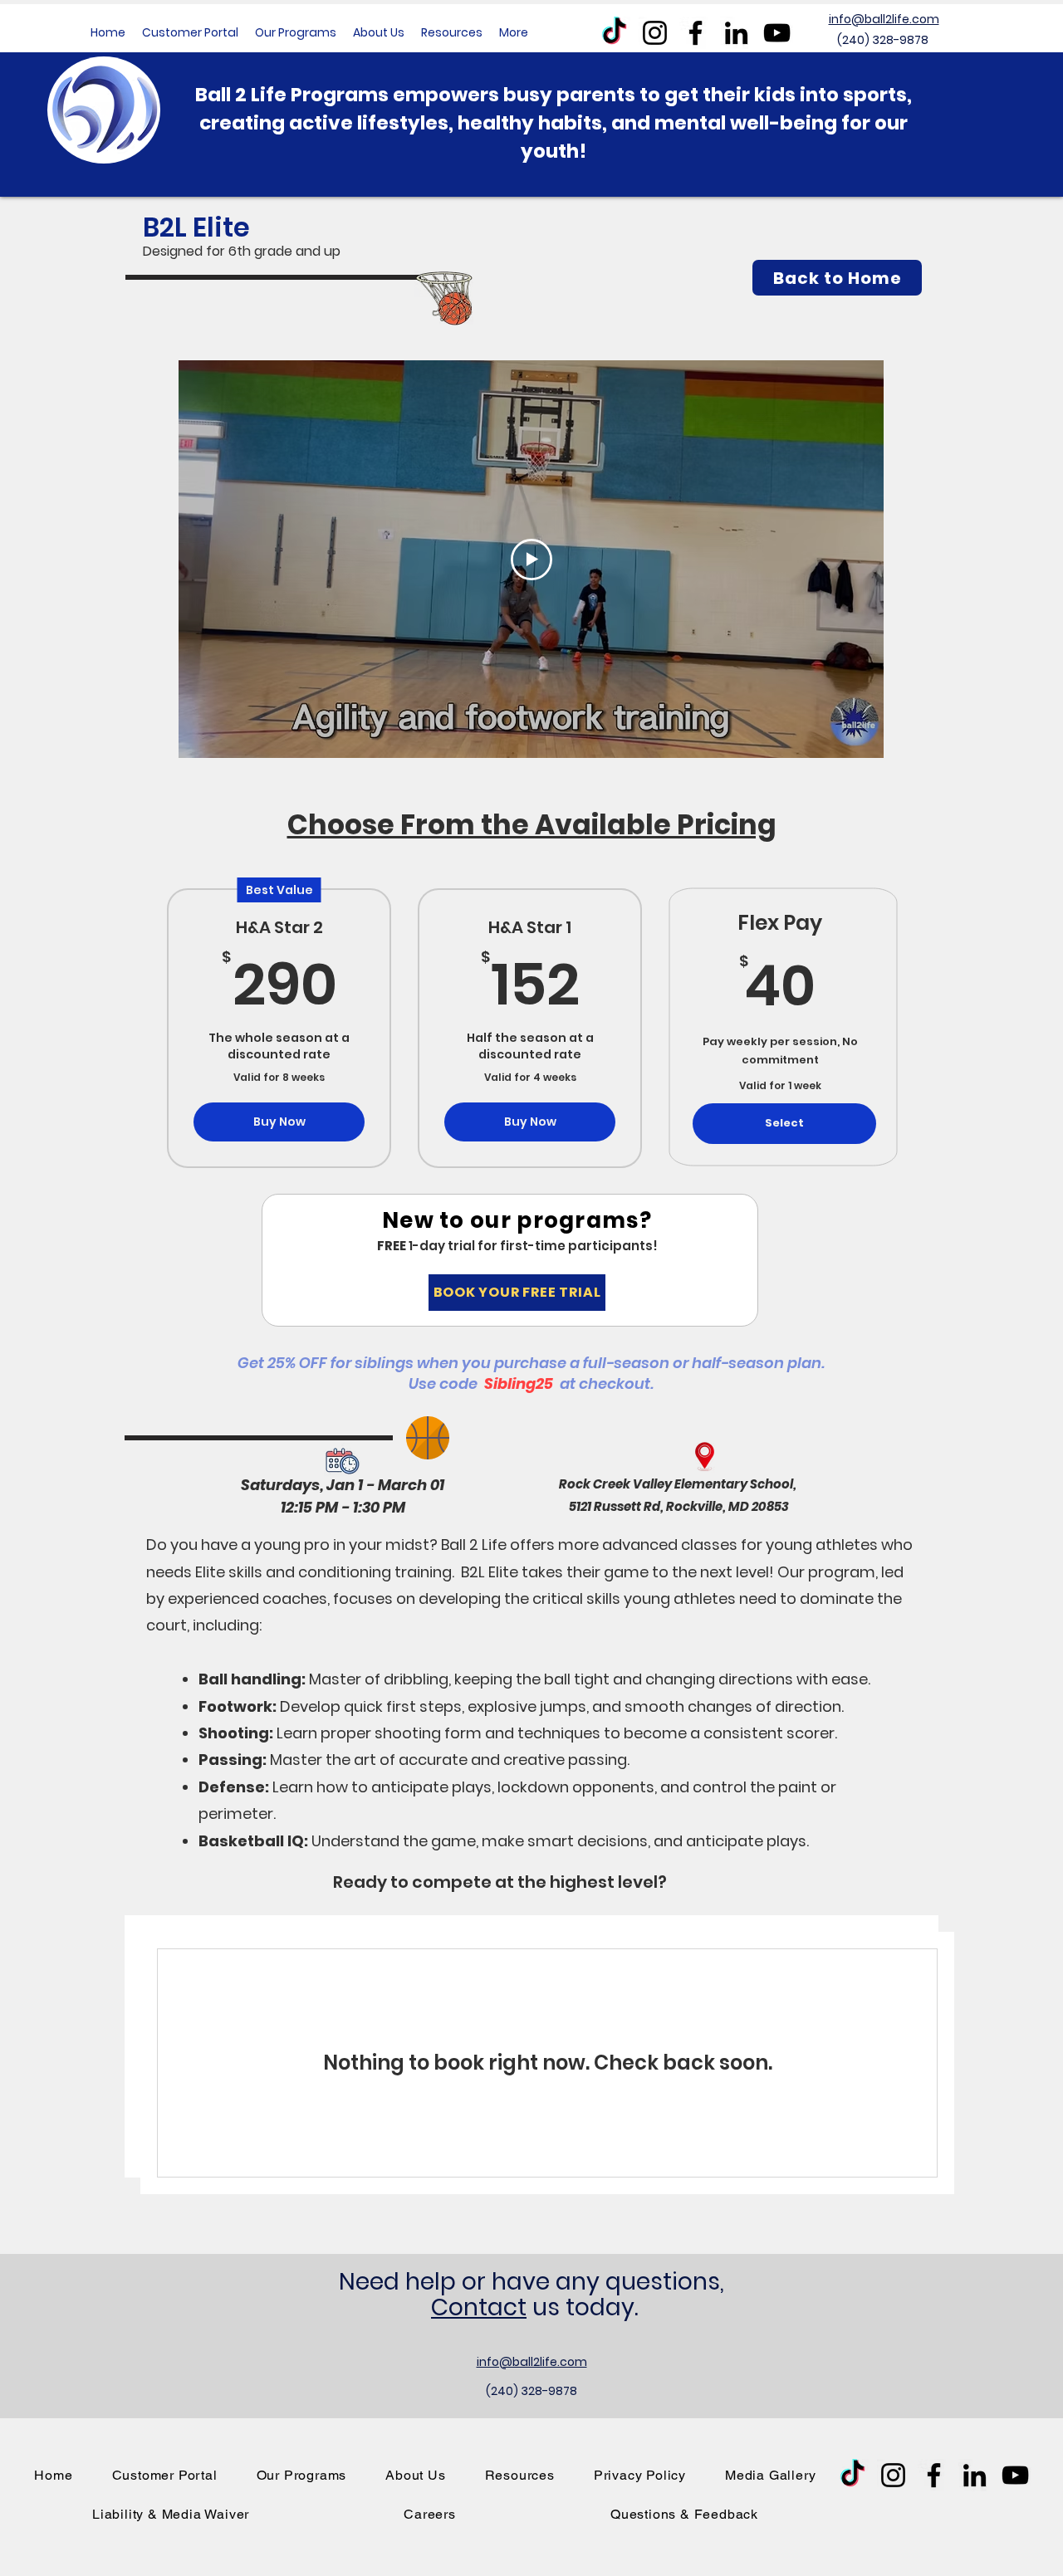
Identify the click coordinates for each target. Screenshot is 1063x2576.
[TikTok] (614, 33)
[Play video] (531, 560)
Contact (479, 2307)
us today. (582, 2307)
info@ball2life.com (532, 2362)
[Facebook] (696, 33)
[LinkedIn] (736, 33)
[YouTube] (777, 33)
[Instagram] (655, 33)
